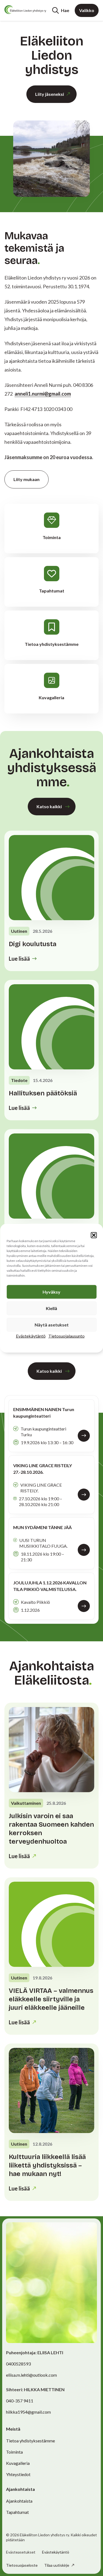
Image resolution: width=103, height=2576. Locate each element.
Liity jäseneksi (50, 94)
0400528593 (18, 2364)
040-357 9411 (20, 2401)
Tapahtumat (17, 2512)
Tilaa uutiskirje (57, 2565)
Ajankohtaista (19, 2501)
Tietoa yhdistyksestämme (30, 2441)
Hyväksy (51, 1292)
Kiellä (51, 1308)
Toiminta (14, 2452)
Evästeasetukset (21, 2552)
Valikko (87, 10)
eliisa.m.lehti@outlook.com (31, 2375)
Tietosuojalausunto (66, 1336)
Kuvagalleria (18, 2463)
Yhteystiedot (18, 2474)
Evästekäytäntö (31, 1336)
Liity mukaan (27, 479)
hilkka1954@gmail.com (28, 2412)
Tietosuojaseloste (22, 2565)
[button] (94, 1235)
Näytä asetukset (52, 1324)
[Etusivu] (25, 10)
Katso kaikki (49, 806)
